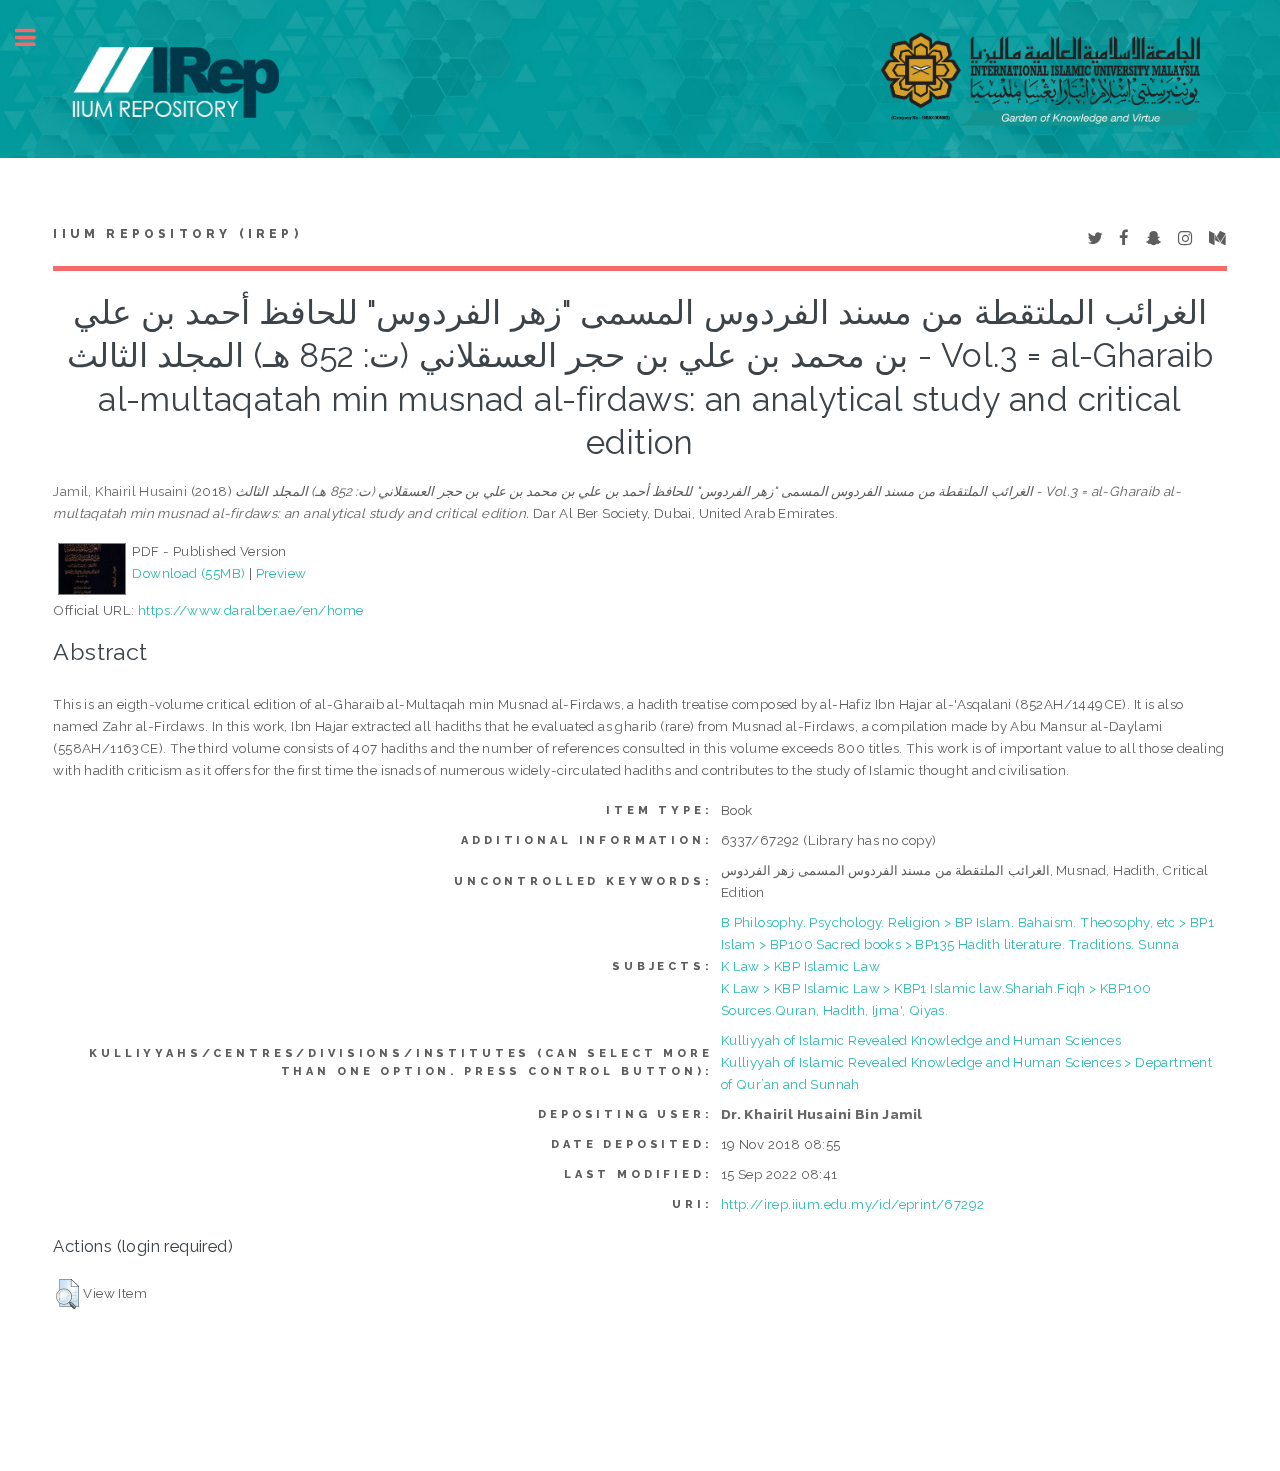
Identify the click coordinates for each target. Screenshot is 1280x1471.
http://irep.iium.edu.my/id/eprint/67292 (853, 1204)
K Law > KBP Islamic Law (800, 966)
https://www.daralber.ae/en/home (250, 610)
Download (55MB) (188, 573)
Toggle (36, 37)
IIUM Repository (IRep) (177, 234)
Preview (281, 573)
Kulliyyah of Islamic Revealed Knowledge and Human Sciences (921, 1040)
